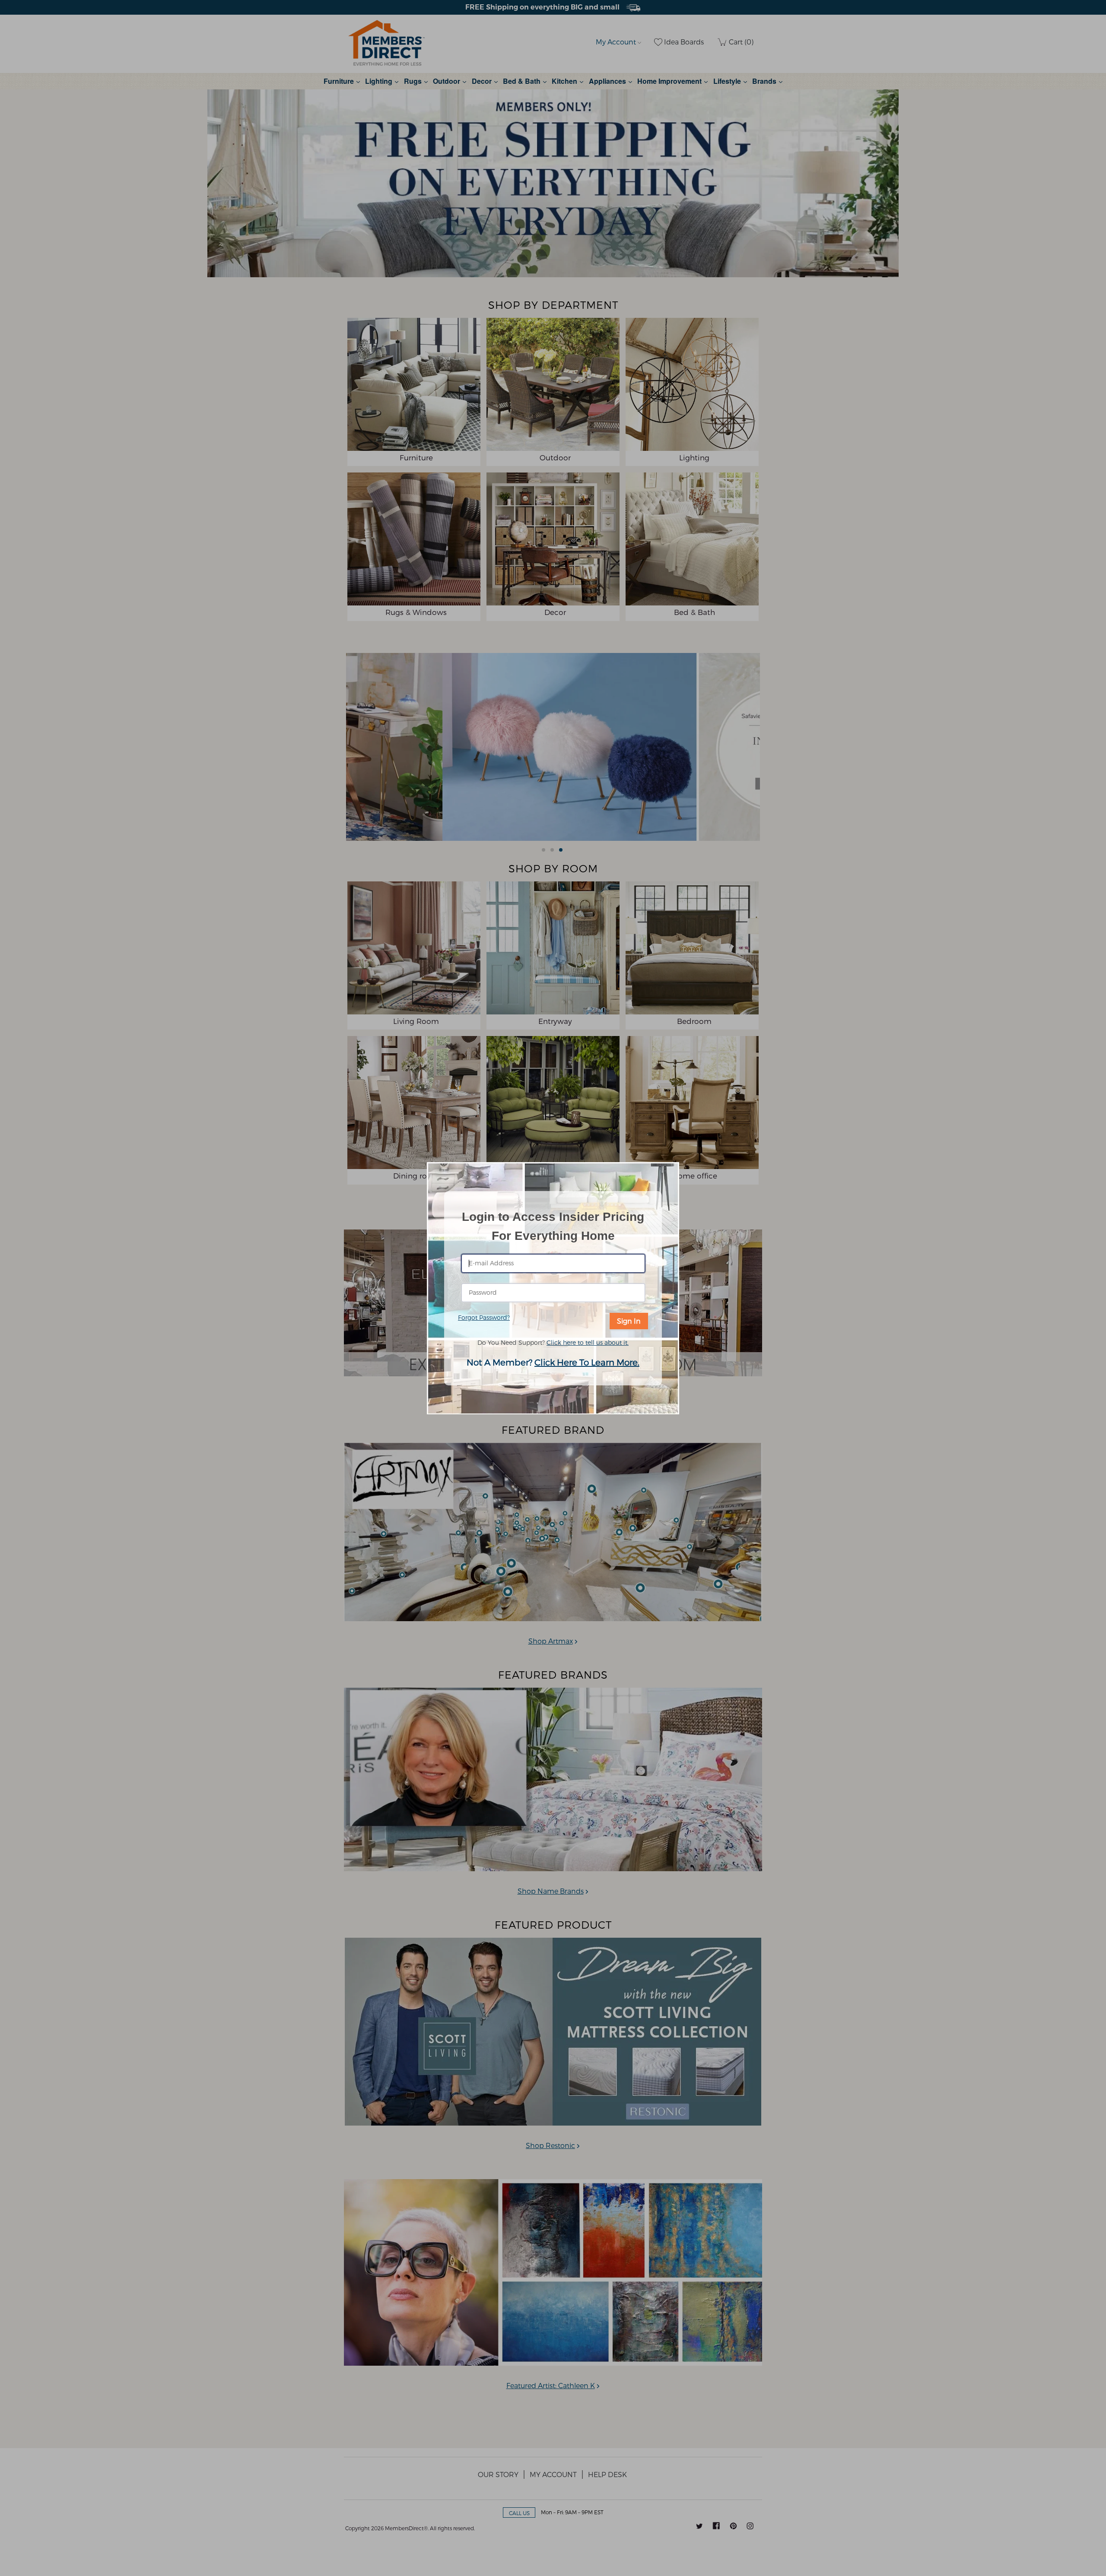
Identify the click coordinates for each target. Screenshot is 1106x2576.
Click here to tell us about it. (588, 1342)
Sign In (629, 1321)
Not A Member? (553, 1362)
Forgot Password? (484, 1317)
